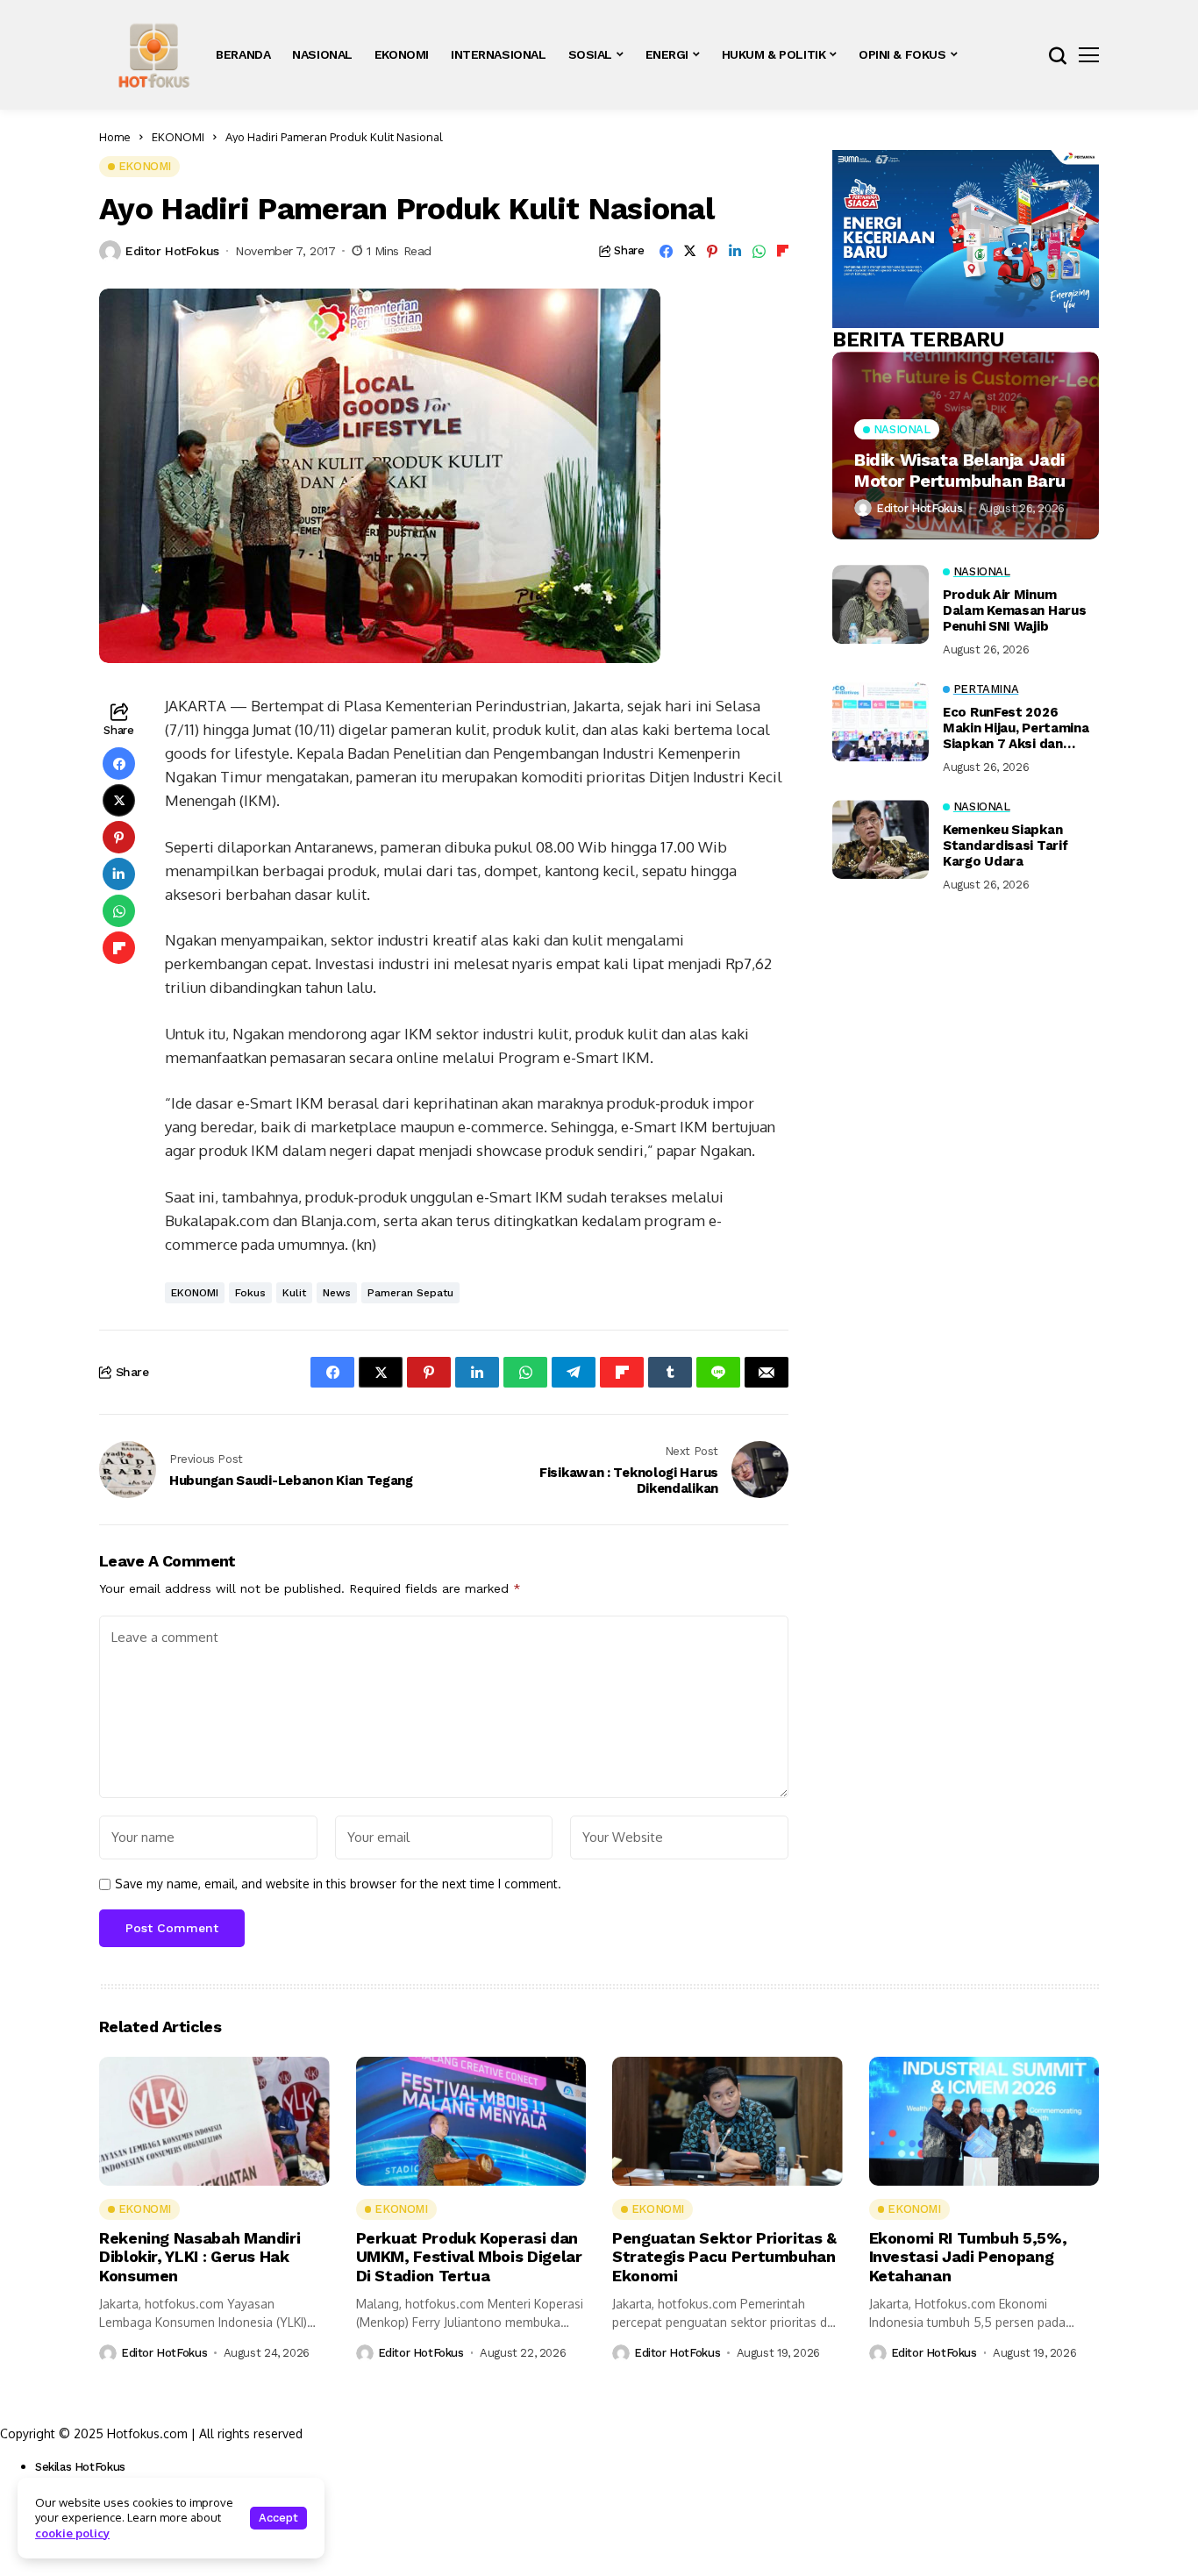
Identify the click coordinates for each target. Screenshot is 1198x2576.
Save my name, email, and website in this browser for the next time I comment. (338, 1884)
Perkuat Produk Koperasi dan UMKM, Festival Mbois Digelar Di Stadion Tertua (469, 2257)
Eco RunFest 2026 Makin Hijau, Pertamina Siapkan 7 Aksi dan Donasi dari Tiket (1016, 728)
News (337, 1293)
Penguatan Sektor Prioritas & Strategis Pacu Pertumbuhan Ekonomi (724, 2257)
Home (115, 137)
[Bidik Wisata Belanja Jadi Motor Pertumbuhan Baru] (966, 445)
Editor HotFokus (172, 251)
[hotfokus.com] (154, 55)
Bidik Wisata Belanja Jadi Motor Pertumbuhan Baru (959, 469)
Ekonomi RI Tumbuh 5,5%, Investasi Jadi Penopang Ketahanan (968, 2257)
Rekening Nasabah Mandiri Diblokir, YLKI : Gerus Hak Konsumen (200, 2257)
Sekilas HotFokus (80, 2467)
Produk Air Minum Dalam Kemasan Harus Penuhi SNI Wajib (1014, 610)
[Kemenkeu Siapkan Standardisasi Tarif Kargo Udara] (881, 839)
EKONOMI (178, 137)
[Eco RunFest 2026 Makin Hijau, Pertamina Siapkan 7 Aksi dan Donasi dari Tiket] (881, 722)
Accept (278, 2518)
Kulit (294, 1293)
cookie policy (72, 2533)
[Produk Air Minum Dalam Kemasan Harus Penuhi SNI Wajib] (881, 604)
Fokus (250, 1293)
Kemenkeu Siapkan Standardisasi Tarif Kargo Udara (1005, 846)
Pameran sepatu (410, 1293)
